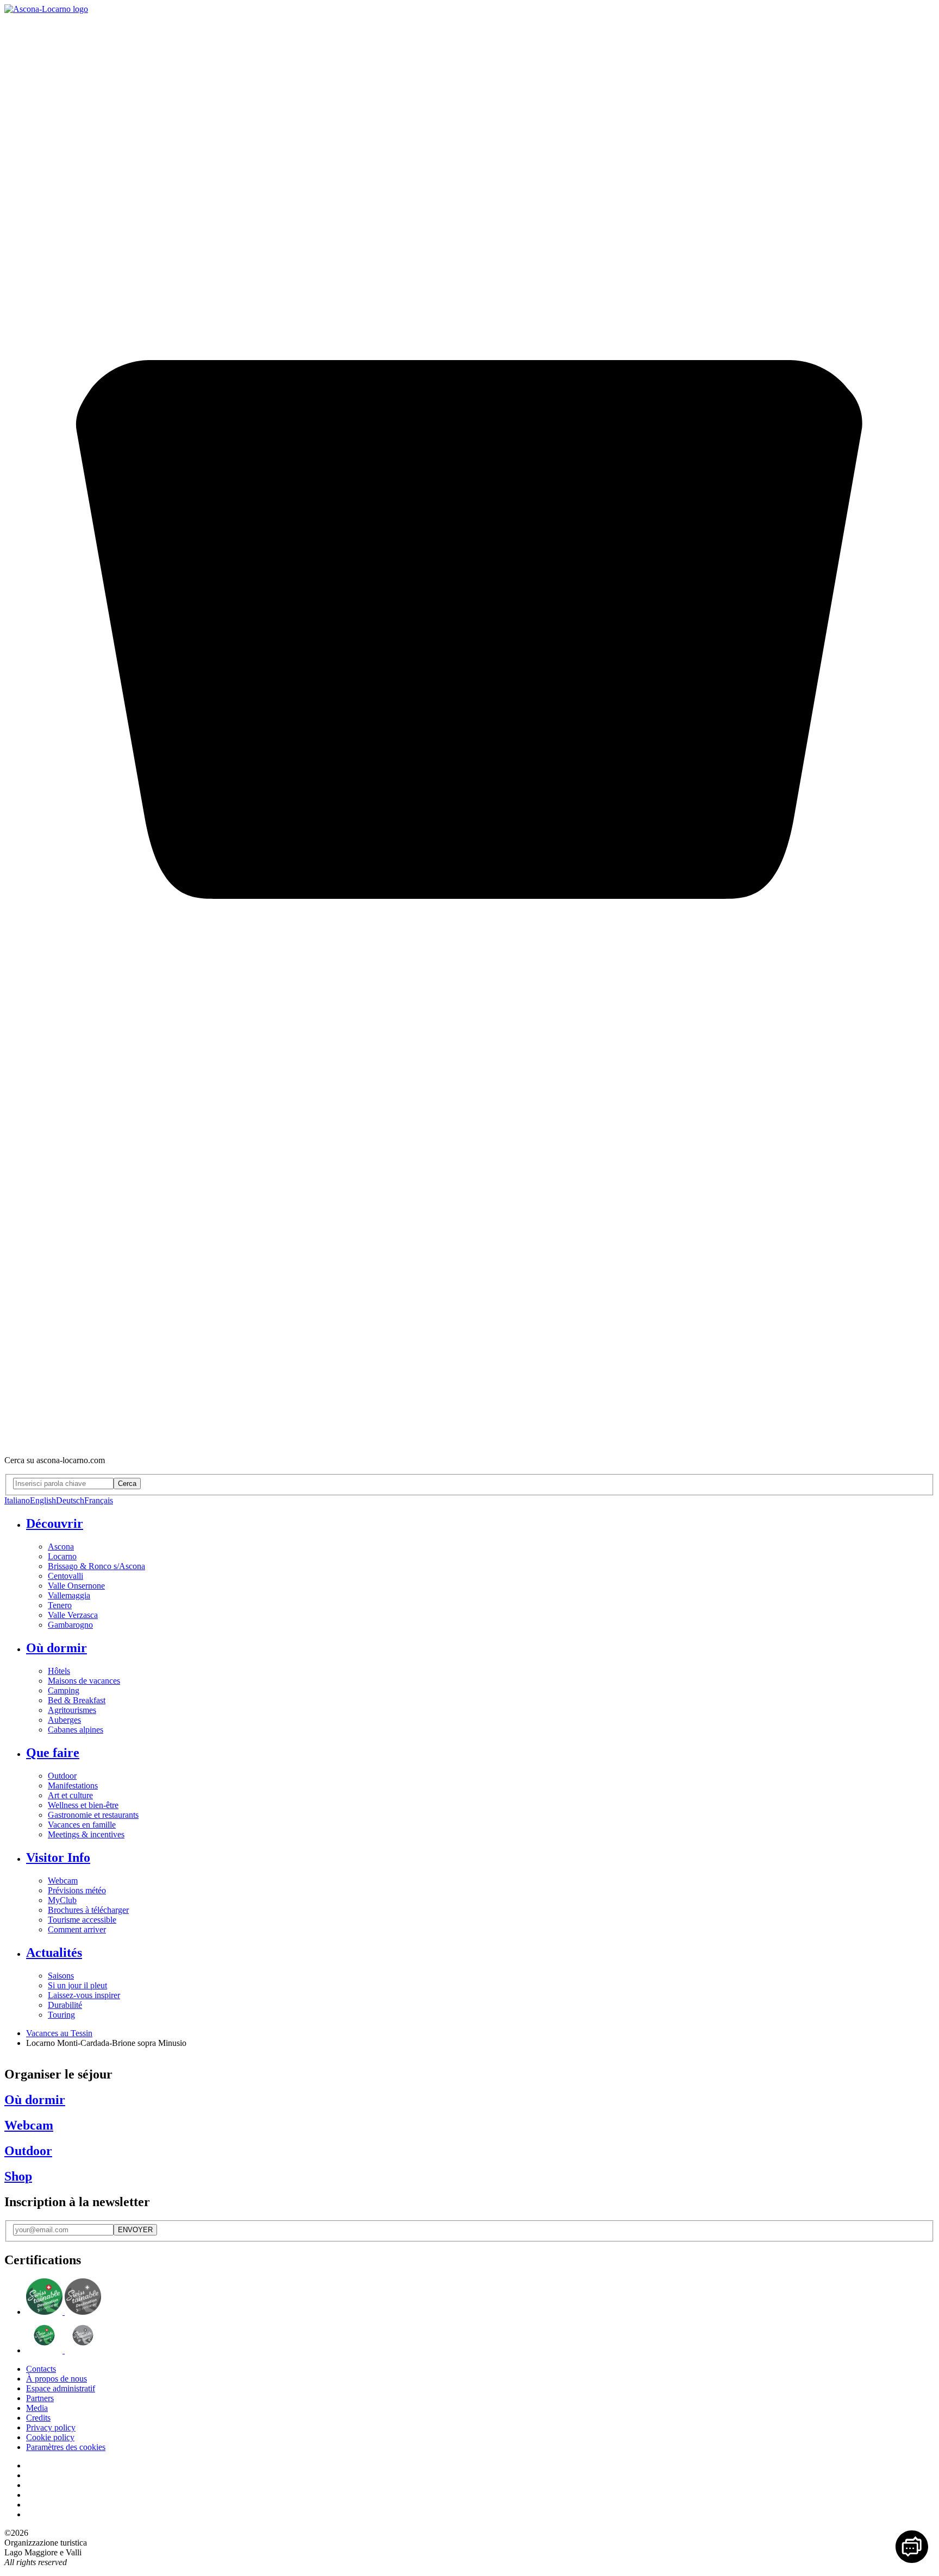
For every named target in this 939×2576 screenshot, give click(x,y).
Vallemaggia (69, 1595)
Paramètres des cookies (66, 2447)
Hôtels (59, 1671)
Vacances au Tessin (59, 2033)
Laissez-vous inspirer (84, 1995)
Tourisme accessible (82, 1920)
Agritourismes (72, 1710)
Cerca (127, 1484)
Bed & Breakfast (77, 1700)
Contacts (41, 2369)
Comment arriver (77, 1929)
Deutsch (70, 1500)
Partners (40, 2398)
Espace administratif (61, 2388)
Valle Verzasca (73, 1615)
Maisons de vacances (84, 1681)
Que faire (53, 1753)
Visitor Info (58, 1857)
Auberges (64, 1720)
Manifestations (73, 1785)
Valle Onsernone (76, 1586)
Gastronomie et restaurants (93, 1815)
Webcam (63, 1881)
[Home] (46, 9)
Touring (61, 2015)
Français (99, 1500)
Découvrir (55, 1523)
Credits (38, 2418)
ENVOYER (135, 2230)
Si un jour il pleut (77, 1985)
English (43, 1500)
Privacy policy (51, 2427)
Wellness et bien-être (83, 1805)
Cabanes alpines (76, 1730)
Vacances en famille (82, 1825)
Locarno (62, 1556)
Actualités (54, 1953)
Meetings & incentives (86, 1834)
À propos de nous (57, 2379)
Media (37, 2408)
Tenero (60, 1605)
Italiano (17, 1500)
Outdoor (62, 1776)
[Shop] (469, 1442)
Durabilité (65, 2005)
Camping (64, 1690)
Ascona (61, 1547)
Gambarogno (70, 1625)
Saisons (61, 1976)
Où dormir (57, 1648)
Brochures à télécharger (88, 1910)
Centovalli (65, 1576)
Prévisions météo (77, 1890)
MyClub (62, 1900)
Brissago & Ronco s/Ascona (96, 1566)
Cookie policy (50, 2437)
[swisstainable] (64, 2312)
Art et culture (70, 1795)
